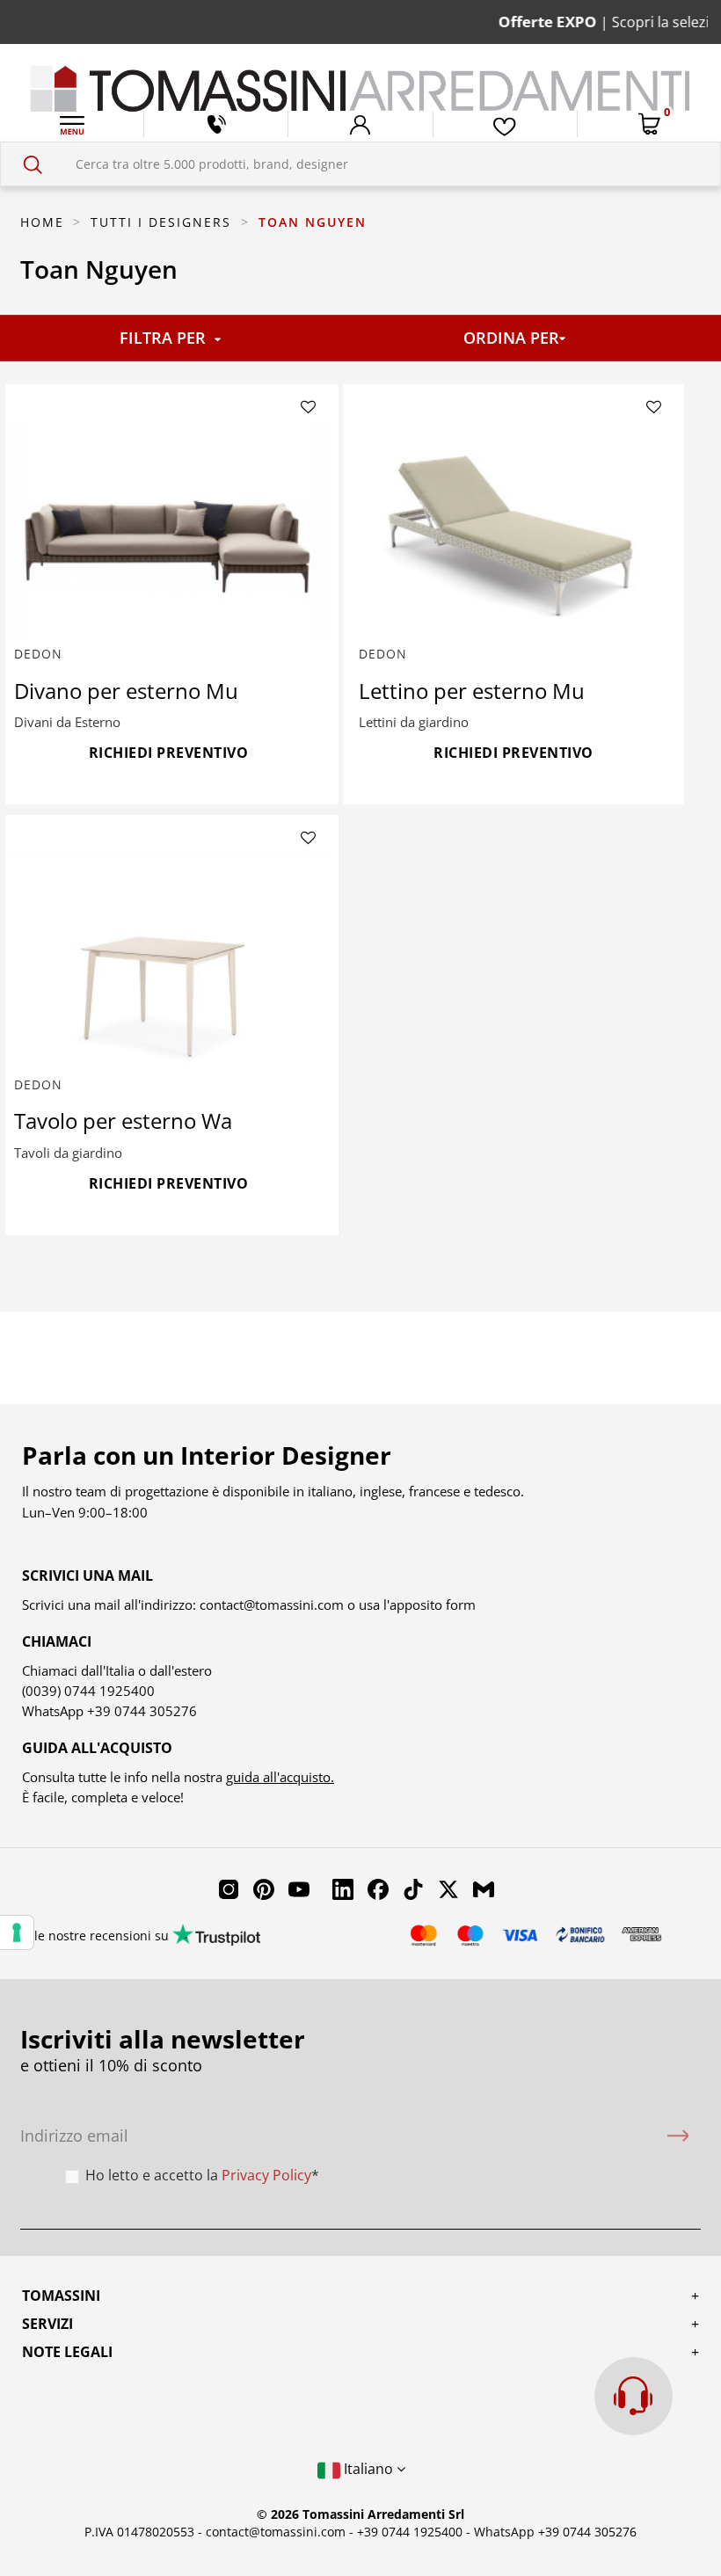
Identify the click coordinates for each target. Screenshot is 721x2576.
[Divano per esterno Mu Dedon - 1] (169, 531)
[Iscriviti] (678, 2136)
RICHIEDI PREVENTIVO (169, 753)
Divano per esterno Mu (126, 691)
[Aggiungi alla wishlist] (308, 408)
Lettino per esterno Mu (472, 691)
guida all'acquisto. (280, 1777)
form (459, 1605)
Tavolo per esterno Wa (123, 1121)
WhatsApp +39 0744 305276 (555, 2532)
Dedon (38, 654)
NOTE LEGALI (67, 2352)
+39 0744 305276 (142, 1711)
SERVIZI (47, 2324)
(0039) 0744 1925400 (88, 1691)
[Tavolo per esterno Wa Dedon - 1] (169, 962)
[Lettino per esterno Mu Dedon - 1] (513, 531)
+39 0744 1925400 (410, 2532)
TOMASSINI (61, 2296)
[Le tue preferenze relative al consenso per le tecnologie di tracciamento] (17, 1932)
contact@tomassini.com (272, 1605)
